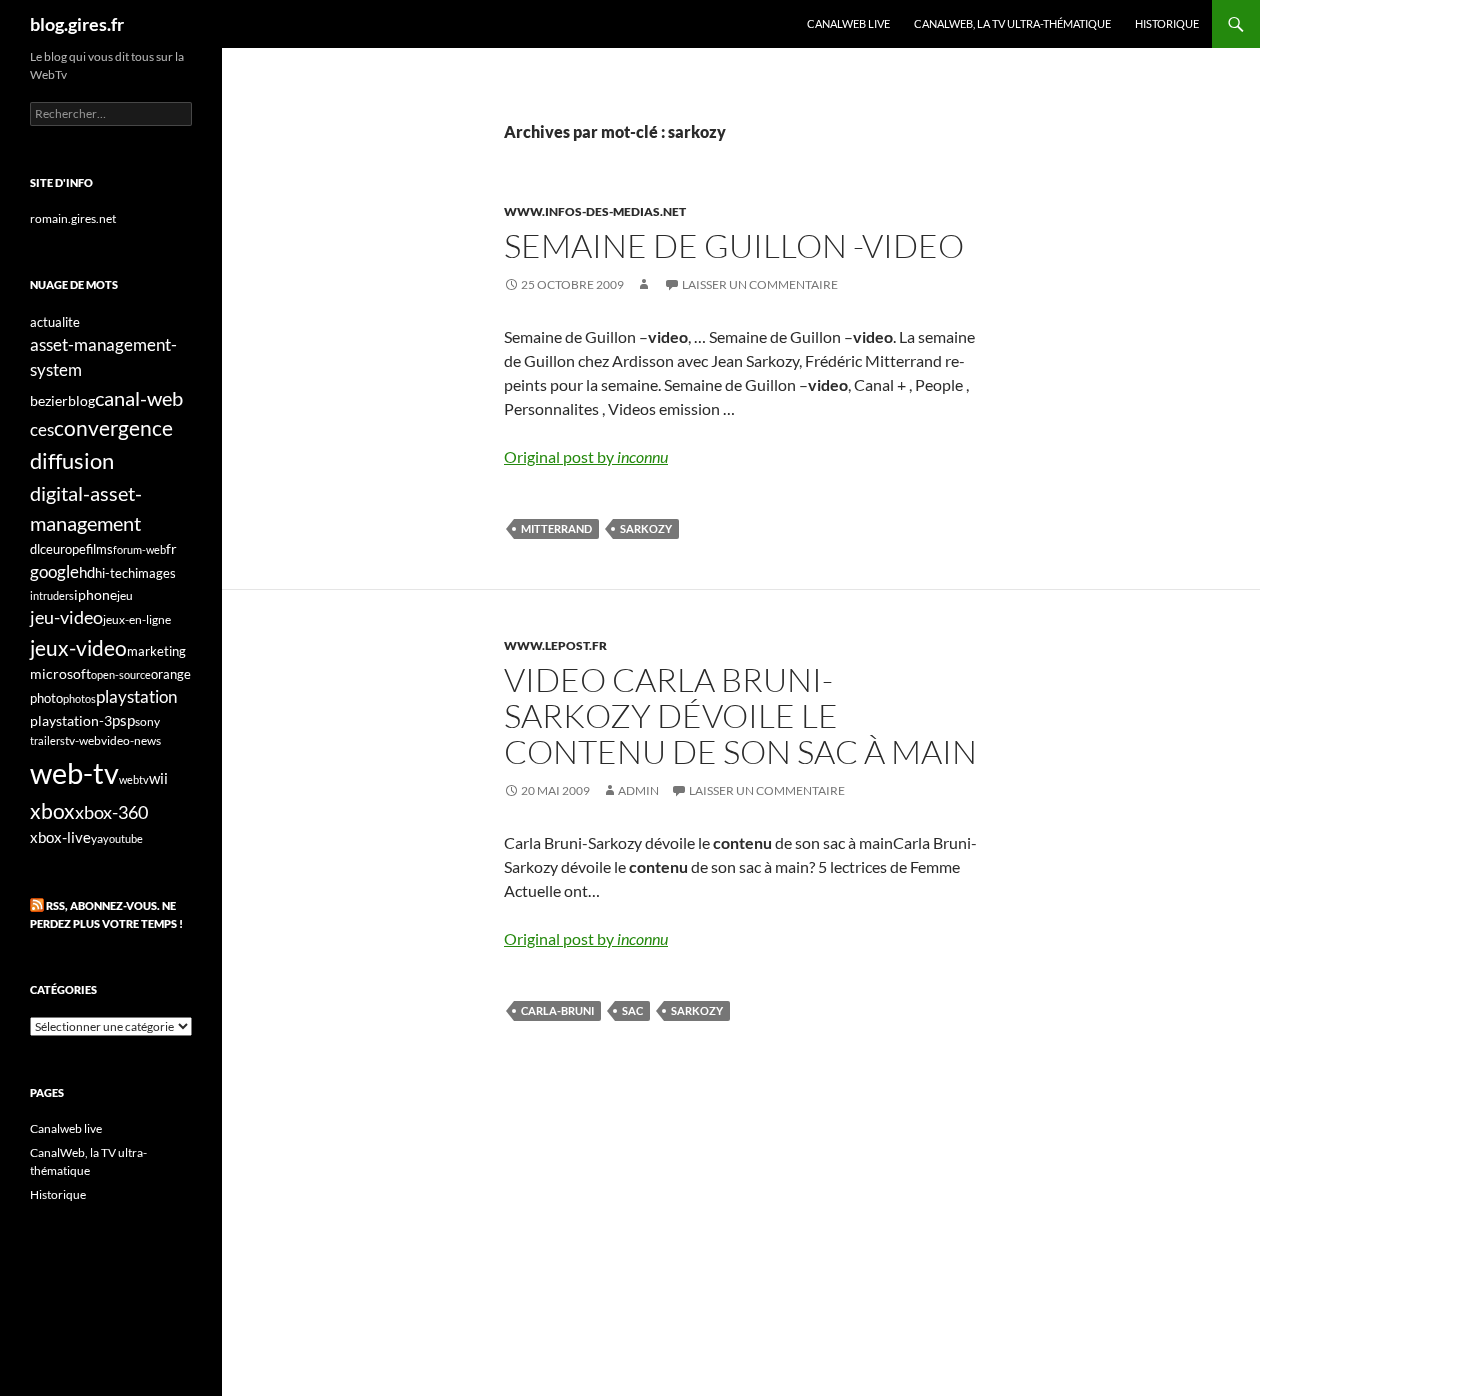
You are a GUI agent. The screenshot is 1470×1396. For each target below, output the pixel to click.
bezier (49, 400)
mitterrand (556, 528)
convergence (113, 428)
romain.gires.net (73, 218)
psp (123, 720)
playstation (136, 697)
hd (87, 572)
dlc (38, 549)
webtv (134, 779)
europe (66, 549)
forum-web (139, 549)
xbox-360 (111, 812)
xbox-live (60, 837)
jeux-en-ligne (137, 619)
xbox (52, 810)
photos (79, 698)
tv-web (83, 740)
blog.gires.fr (77, 24)
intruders (52, 595)
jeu (125, 595)
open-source (121, 674)
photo (46, 698)
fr (171, 548)
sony (147, 721)
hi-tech (115, 573)
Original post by (586, 456)
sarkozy (646, 528)
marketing (156, 651)
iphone (95, 595)
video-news (131, 740)
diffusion (72, 460)
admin (638, 790)
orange (171, 674)
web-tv (74, 772)
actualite (55, 322)
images (155, 573)
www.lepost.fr (555, 645)
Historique (1167, 23)
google (54, 571)
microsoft (60, 673)
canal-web (139, 398)
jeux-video (78, 647)
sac (632, 1010)
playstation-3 (71, 721)
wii (158, 778)
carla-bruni (557, 1010)
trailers (47, 740)
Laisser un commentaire (760, 284)
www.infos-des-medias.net (595, 211)
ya (97, 838)
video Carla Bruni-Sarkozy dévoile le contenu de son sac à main (740, 715)
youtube (123, 838)
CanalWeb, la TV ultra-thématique (1012, 23)
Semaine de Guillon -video (734, 245)
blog (81, 400)
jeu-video (66, 617)
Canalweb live (848, 23)
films (99, 549)
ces (42, 429)
